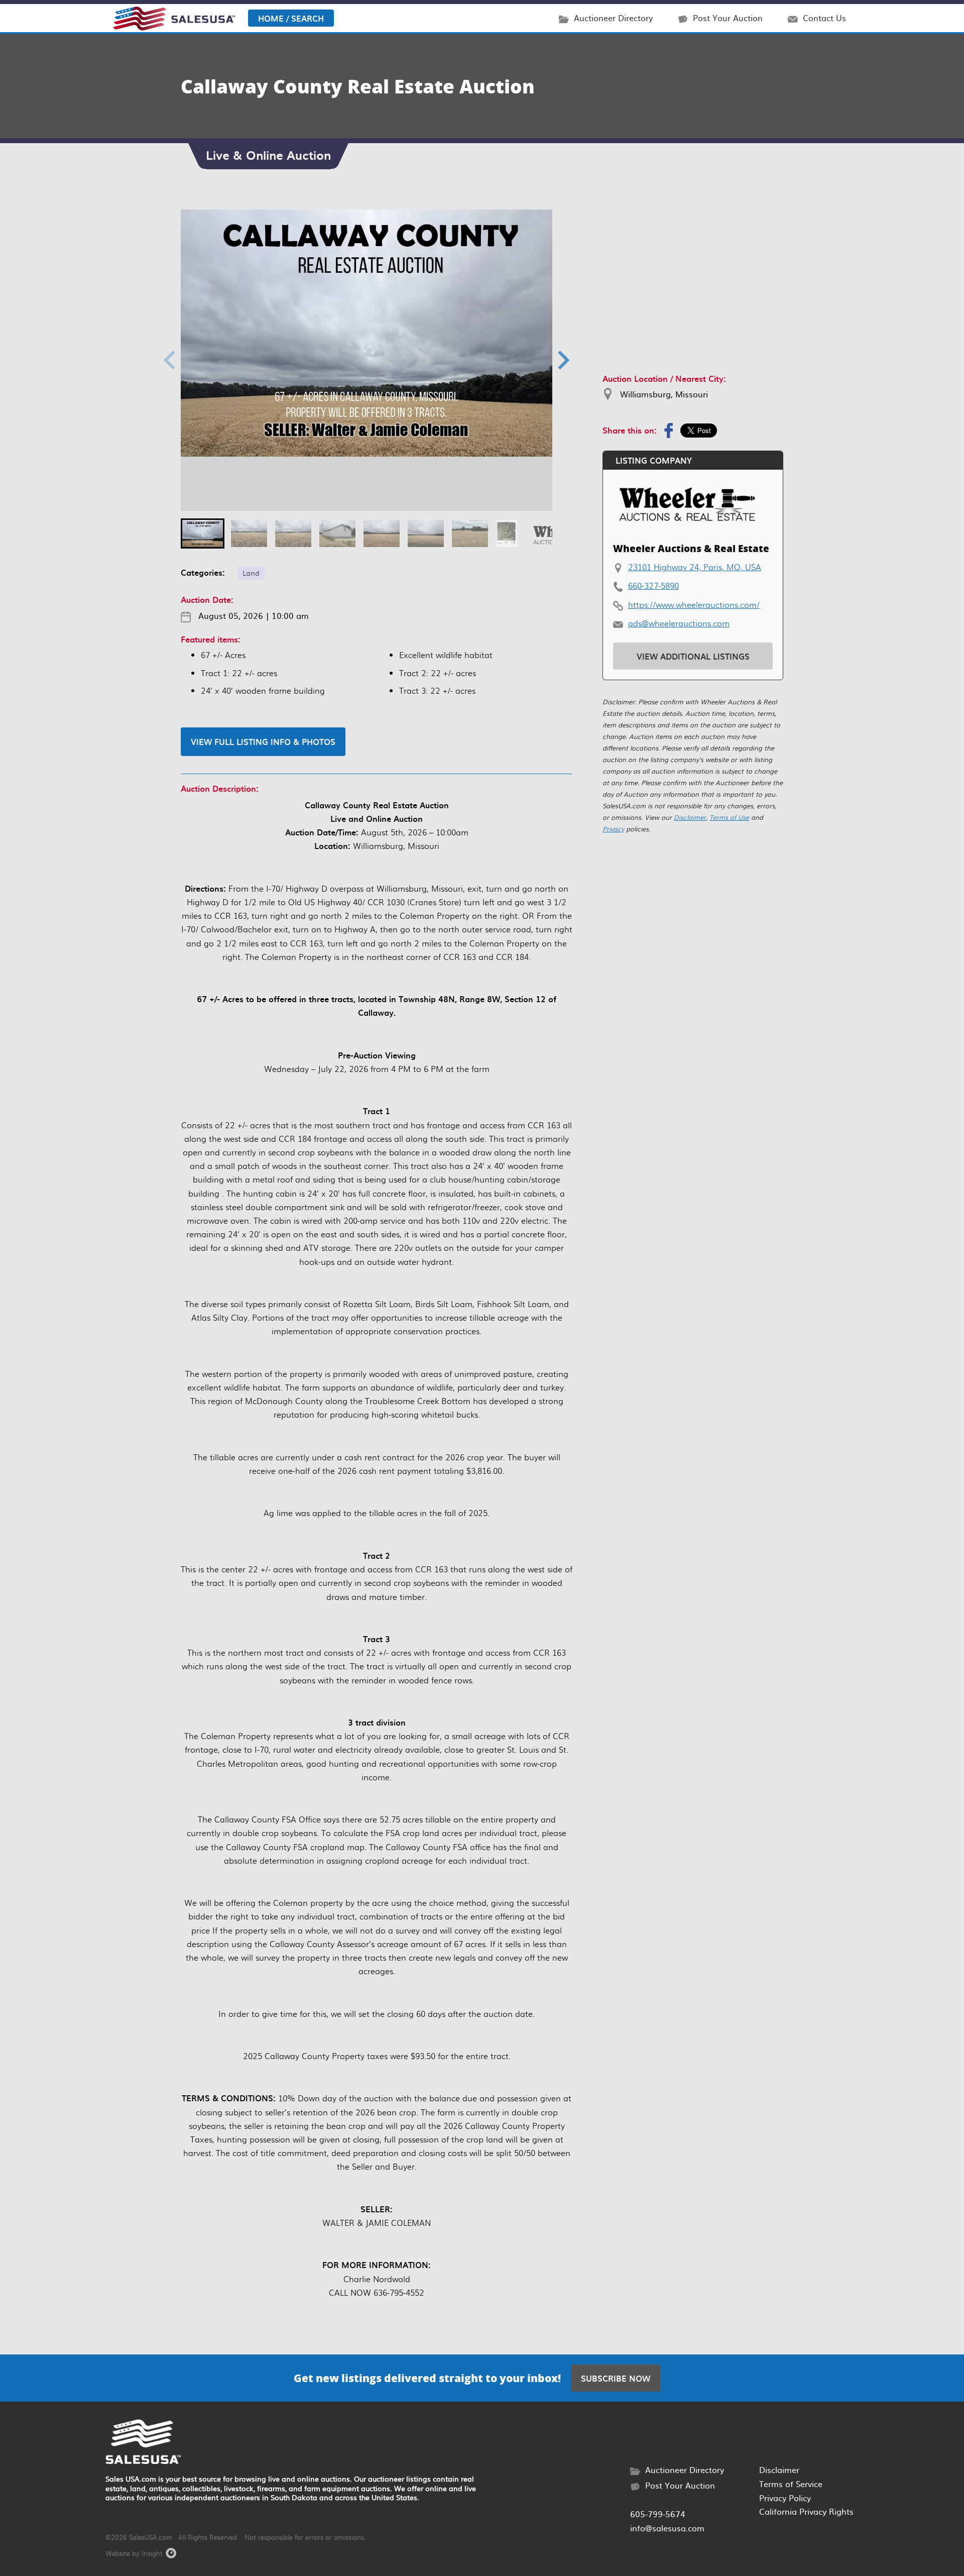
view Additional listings (693, 656)
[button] (203, 533)
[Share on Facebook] (669, 431)
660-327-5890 (653, 585)
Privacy (613, 829)
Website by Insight (134, 2553)
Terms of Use (729, 817)
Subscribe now (616, 2378)
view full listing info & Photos (263, 741)
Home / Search (291, 18)
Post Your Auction (728, 18)
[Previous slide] (171, 360)
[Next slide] (562, 360)
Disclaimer (690, 817)
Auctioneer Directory (613, 18)
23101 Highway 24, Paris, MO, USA (695, 567)
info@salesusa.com (667, 2528)
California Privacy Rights (806, 2511)
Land (251, 572)
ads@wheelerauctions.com (679, 623)
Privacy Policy (785, 2498)
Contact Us (824, 18)
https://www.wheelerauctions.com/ (694, 605)
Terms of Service (791, 2484)
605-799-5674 (658, 2514)
